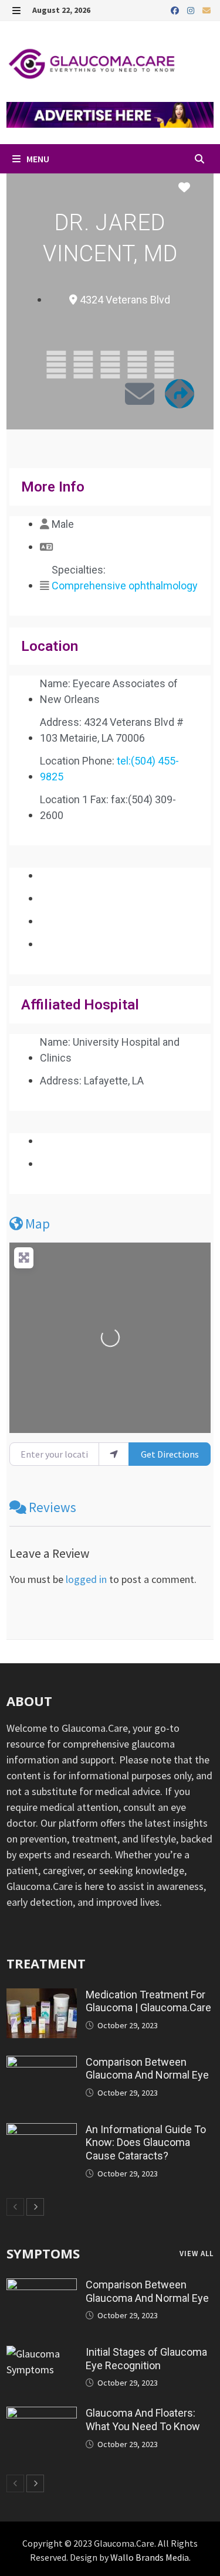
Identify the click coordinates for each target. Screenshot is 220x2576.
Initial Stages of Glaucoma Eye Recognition (146, 2359)
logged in (86, 1579)
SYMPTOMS (43, 2253)
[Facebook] (176, 10)
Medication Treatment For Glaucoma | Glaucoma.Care (148, 2001)
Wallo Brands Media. (150, 2557)
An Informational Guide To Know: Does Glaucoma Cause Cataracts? (146, 2143)
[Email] (207, 10)
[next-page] (35, 2207)
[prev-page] (15, 2207)
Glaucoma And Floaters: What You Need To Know (143, 2420)
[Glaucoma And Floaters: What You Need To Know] (42, 2415)
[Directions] (180, 394)
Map (38, 1224)
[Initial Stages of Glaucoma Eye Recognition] (42, 2354)
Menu (37, 159)
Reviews (53, 1507)
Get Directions (170, 1454)
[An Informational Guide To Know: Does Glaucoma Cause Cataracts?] (42, 2131)
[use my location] (114, 1454)
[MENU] (16, 10)
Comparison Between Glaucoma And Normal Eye (147, 2069)
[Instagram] (192, 10)
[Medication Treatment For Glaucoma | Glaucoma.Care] (42, 1996)
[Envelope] (140, 394)
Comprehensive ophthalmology (125, 586)
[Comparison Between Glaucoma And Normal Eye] (42, 2064)
